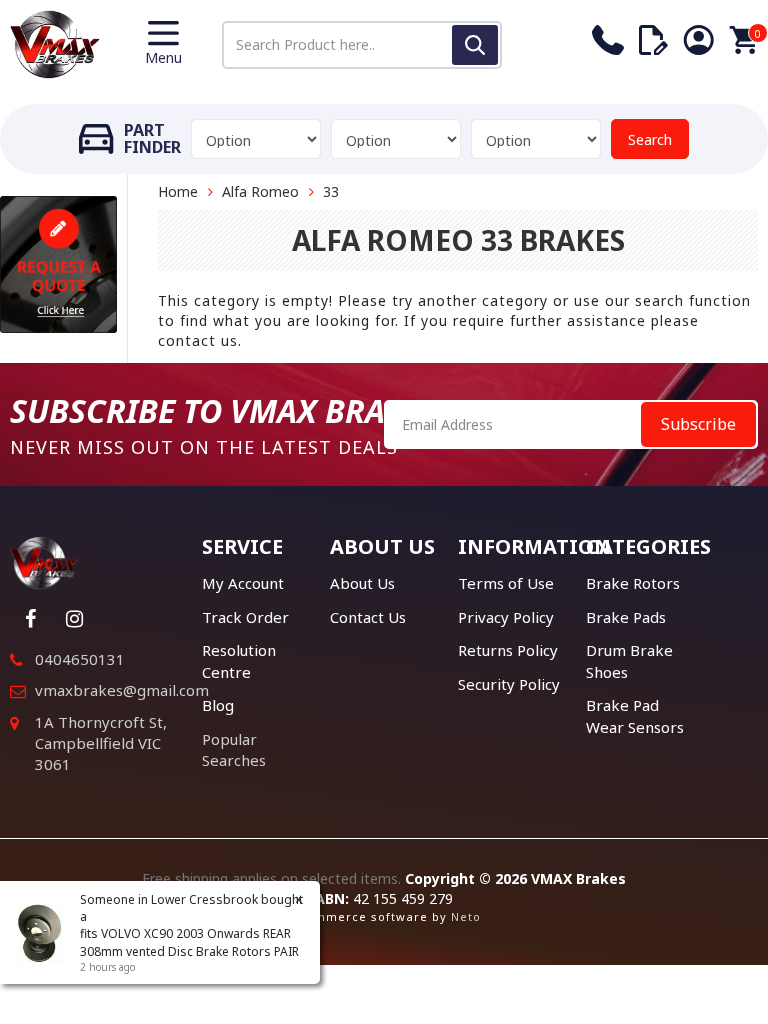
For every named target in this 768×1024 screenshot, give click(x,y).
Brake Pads (626, 617)
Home (178, 191)
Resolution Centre (239, 660)
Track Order (245, 617)
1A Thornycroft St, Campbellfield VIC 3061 (101, 743)
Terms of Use (506, 583)
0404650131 (80, 659)
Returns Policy (508, 650)
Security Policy (509, 684)
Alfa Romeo (260, 191)
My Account (243, 583)
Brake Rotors (633, 583)
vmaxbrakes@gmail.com (122, 690)
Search (650, 139)
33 (331, 191)
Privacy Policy (506, 617)
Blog (218, 705)
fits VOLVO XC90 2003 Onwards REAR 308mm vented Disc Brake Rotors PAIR (189, 942)
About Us (362, 583)
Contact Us (368, 617)
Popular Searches (234, 749)
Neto (466, 916)
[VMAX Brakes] (55, 42)
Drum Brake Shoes (629, 660)
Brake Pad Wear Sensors (635, 715)
